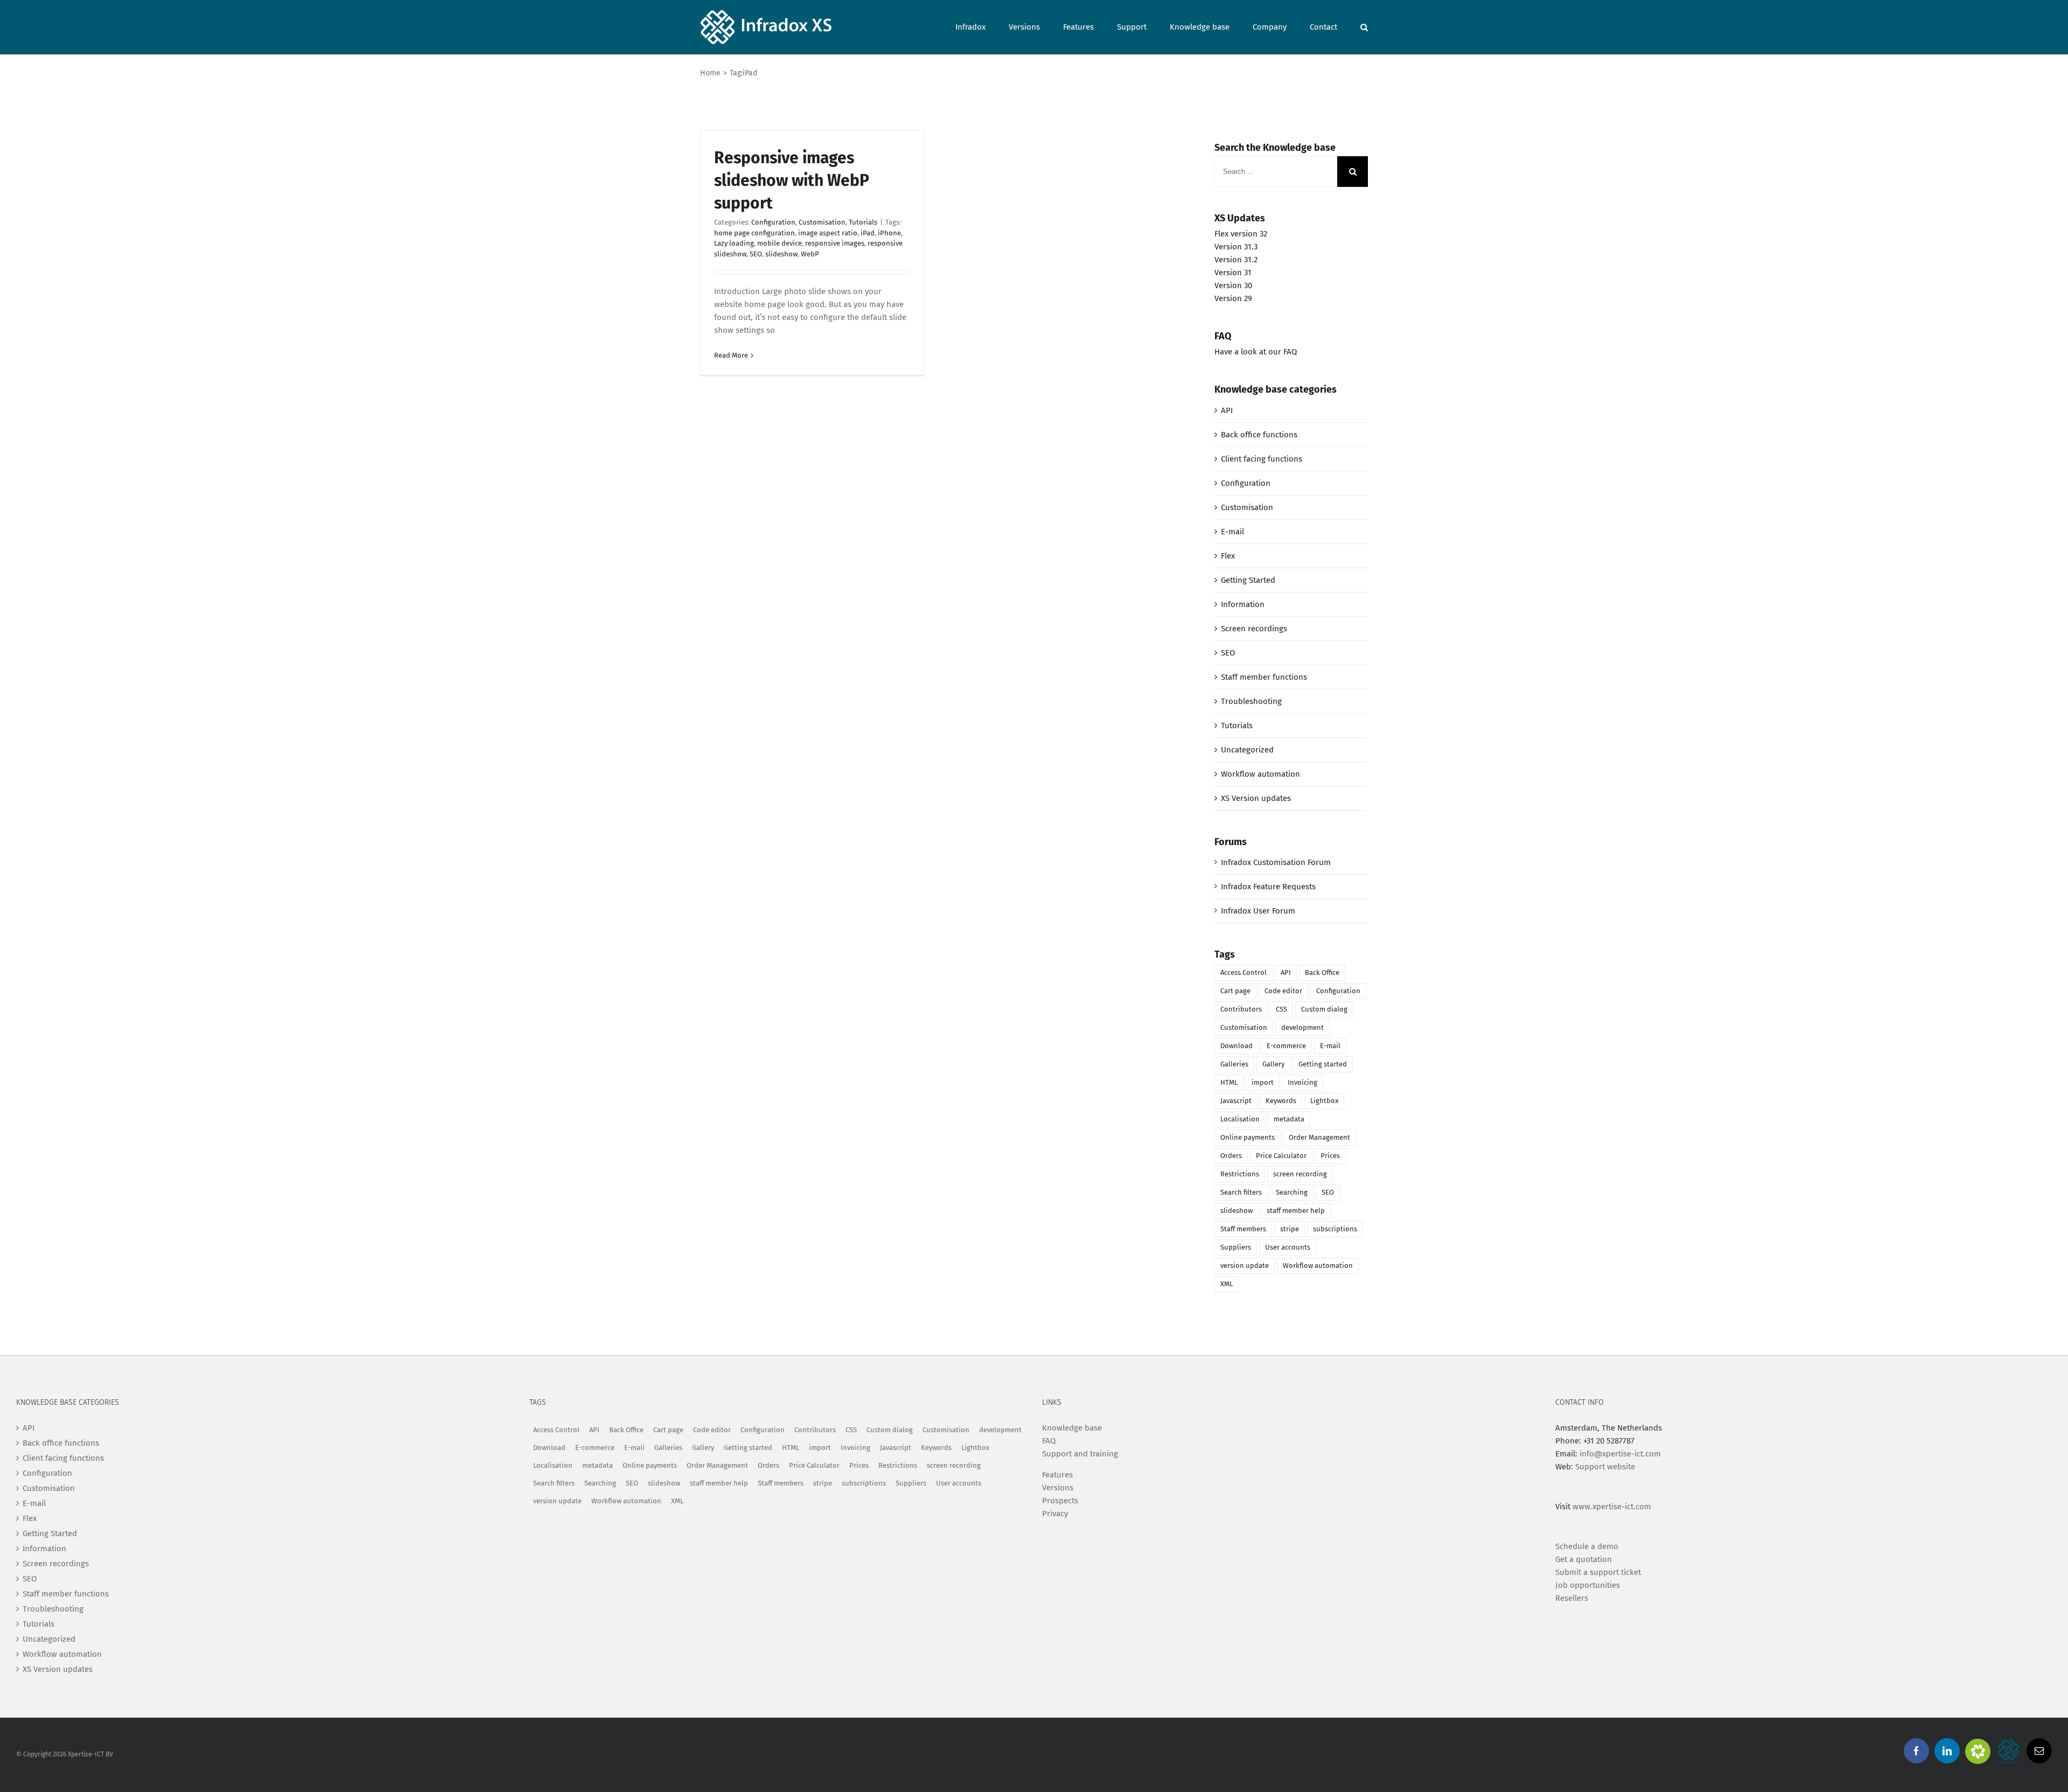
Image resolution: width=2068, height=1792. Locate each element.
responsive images (835, 243)
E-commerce (1286, 1046)
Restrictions (1240, 1174)
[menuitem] (982, 26)
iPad (868, 233)
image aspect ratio (828, 233)
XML (1227, 1284)
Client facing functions (1262, 459)
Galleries (1234, 1064)
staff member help (1296, 1211)
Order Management (1319, 1137)
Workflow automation (1260, 774)
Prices (1330, 1156)
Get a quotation (1584, 1559)
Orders (1231, 1156)
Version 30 (1233, 285)
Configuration (773, 222)
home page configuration (754, 233)
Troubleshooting (1251, 701)
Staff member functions (1264, 677)
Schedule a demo (1587, 1546)
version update (1245, 1265)
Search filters (1241, 1192)
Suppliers (1236, 1247)
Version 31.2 (1236, 260)
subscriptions (1335, 1229)
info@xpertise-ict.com (1620, 1454)
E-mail (1232, 532)
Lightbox (1324, 1101)
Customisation (822, 222)
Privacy (1055, 1514)
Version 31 (1233, 273)
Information (1243, 604)
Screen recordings (1254, 629)
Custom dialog (1324, 1009)
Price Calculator (1281, 1156)
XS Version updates (1256, 798)
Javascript (1236, 1101)
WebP (810, 254)
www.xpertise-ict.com (1612, 1507)
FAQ (1049, 1441)
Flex (1228, 556)
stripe (1290, 1229)
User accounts (1288, 1247)
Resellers (1572, 1598)
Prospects (1060, 1501)
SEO (756, 254)
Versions (1058, 1488)
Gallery (1273, 1064)
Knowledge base (1072, 1428)
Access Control (1243, 972)
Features (1057, 1475)
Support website (1605, 1467)
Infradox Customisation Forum (1276, 862)
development (1302, 1027)
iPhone (889, 233)
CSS (1281, 1009)
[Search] (1364, 26)
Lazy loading (734, 243)
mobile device (780, 243)
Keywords (1281, 1101)
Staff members (1243, 1229)
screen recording (1300, 1174)
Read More (731, 355)
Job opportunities (1588, 1585)
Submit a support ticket (1598, 1572)
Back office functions (1259, 435)
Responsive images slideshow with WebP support (792, 180)
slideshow (781, 254)
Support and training (1080, 1454)
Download (1236, 1046)
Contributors (1241, 1009)
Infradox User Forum (1258, 911)
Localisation (1240, 1119)
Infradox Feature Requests (1268, 887)
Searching (1292, 1192)
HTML (1229, 1082)
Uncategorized (1247, 750)
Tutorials (863, 222)
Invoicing (1302, 1082)
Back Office (1322, 972)
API (1227, 410)
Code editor (1283, 991)
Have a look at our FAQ (1256, 352)
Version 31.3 (1236, 247)
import (1263, 1082)
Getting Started (1248, 580)
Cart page (1235, 991)
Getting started (1323, 1064)
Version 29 (1233, 298)
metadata (1289, 1119)
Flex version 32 (1241, 234)
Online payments (1248, 1137)
